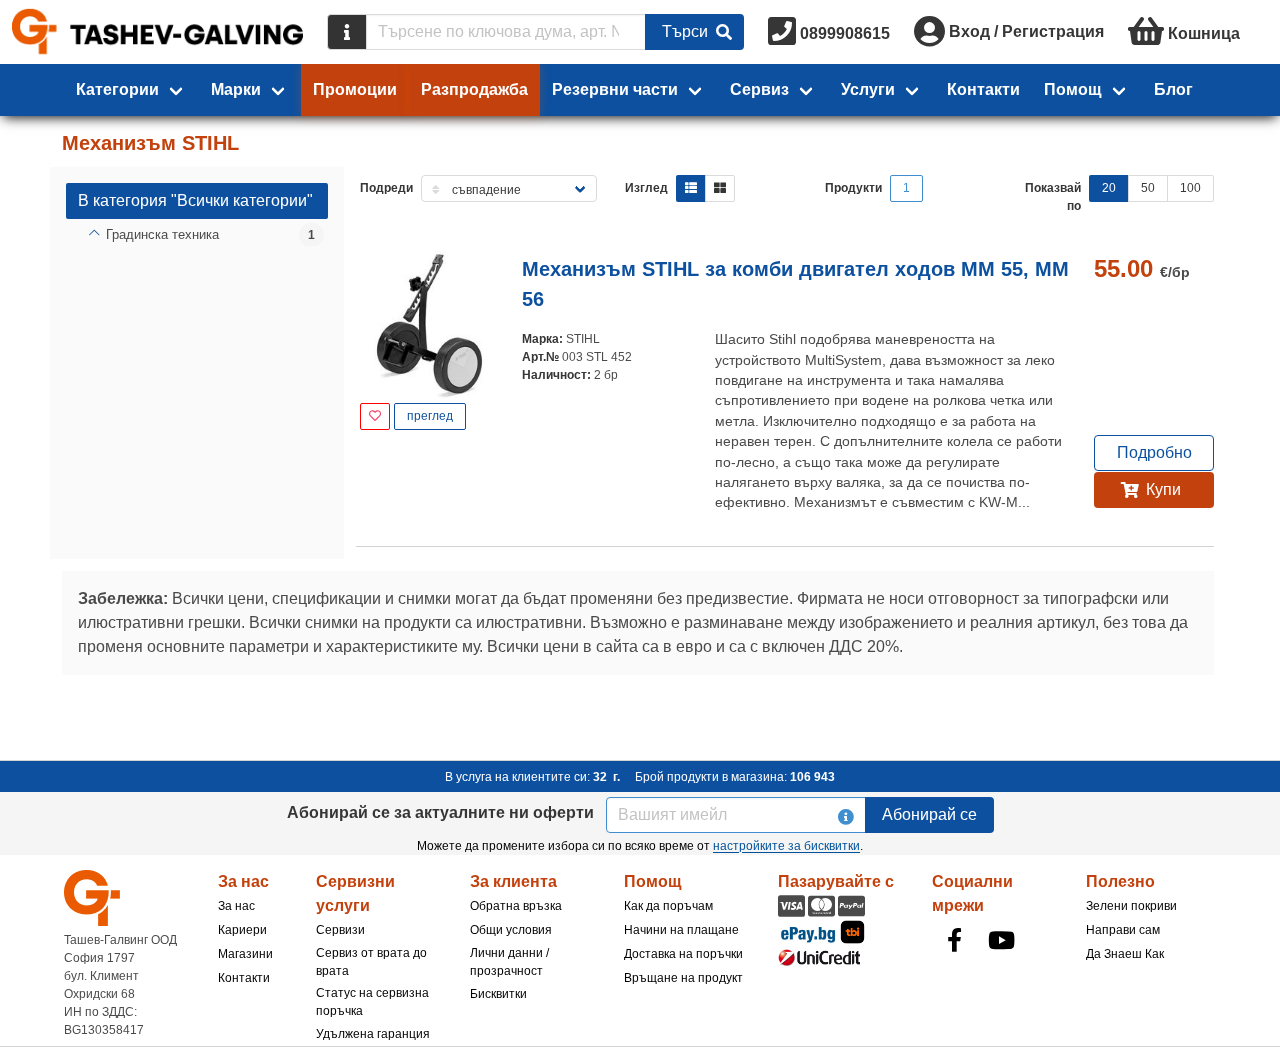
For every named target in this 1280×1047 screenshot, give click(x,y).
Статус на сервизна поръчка (372, 1002)
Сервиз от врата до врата (371, 962)
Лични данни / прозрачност (509, 962)
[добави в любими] (375, 416)
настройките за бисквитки (786, 846)
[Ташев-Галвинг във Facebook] (954, 940)
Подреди (386, 188)
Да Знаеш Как (1125, 954)
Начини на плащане (681, 930)
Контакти (983, 89)
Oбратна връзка (516, 906)
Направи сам (1123, 930)
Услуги (868, 89)
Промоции (355, 89)
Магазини (245, 954)
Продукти (853, 188)
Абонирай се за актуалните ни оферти (440, 812)
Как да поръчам (668, 906)
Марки (236, 89)
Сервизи (340, 930)
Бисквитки (498, 994)
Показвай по (1053, 197)
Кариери (242, 930)
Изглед (646, 188)
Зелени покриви (1131, 906)
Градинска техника (162, 234)
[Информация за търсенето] (347, 32)
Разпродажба (474, 89)
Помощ (1073, 89)
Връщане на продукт (683, 978)
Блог (1173, 89)
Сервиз (759, 89)
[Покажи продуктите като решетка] (720, 188)
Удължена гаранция (373, 1034)
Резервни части (615, 89)
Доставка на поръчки (683, 954)
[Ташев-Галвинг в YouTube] (1001, 940)
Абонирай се (929, 814)
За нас (236, 906)
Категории (117, 89)
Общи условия (511, 930)
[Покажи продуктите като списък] (691, 188)
